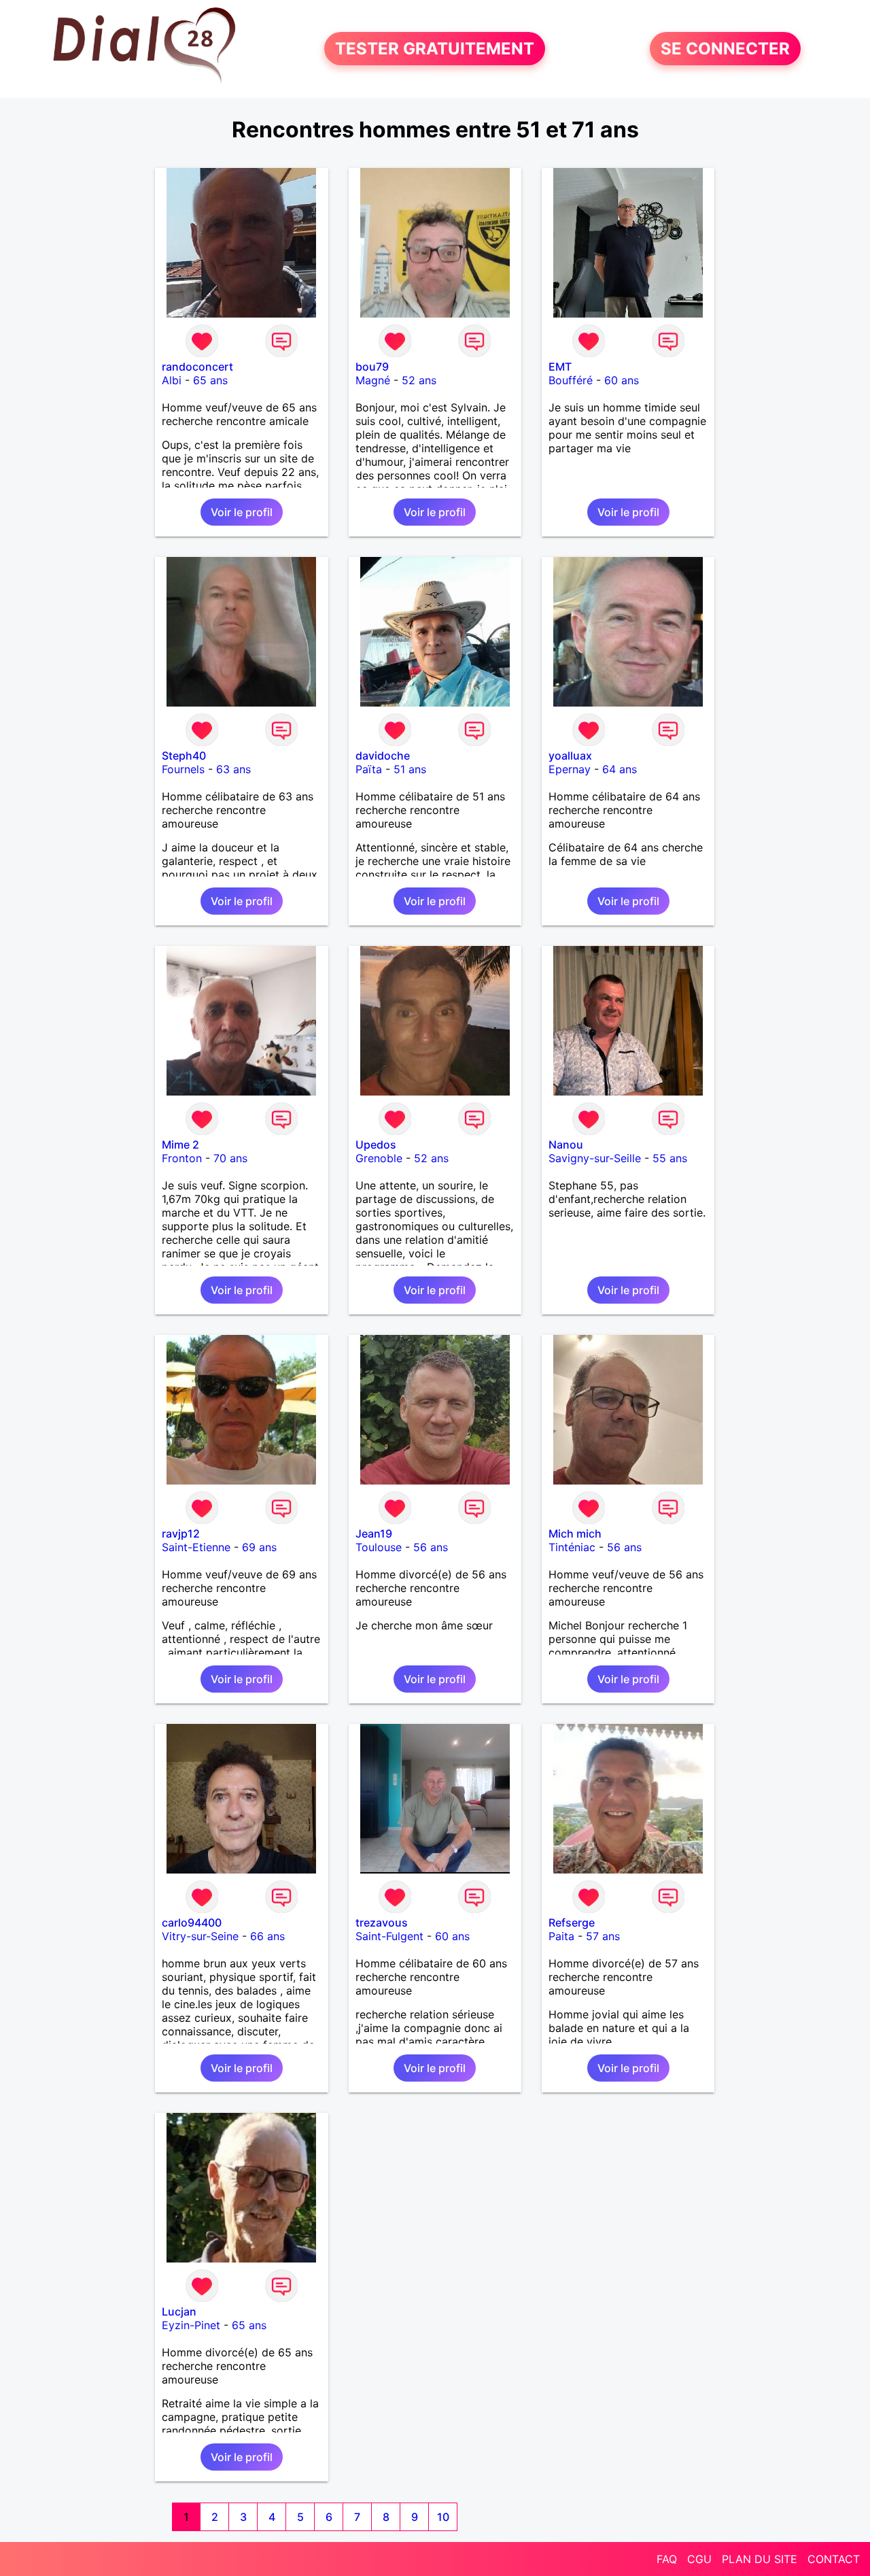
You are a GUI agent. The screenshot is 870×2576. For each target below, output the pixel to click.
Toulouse (379, 1547)
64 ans (620, 769)
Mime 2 (180, 1145)
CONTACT (834, 2559)
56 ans (431, 1547)
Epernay (570, 769)
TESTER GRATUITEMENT (435, 49)
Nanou (566, 1145)
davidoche (383, 756)
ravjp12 (181, 1533)
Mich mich (575, 1533)
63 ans (233, 769)
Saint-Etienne (196, 1547)
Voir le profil (242, 512)
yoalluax (570, 756)
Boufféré (571, 380)
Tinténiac (572, 1547)
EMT (560, 367)
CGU (699, 2559)
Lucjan (179, 2311)
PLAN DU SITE (760, 2559)
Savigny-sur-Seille (595, 1158)
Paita (561, 1936)
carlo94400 (192, 1922)
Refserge (572, 1922)
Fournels (183, 769)
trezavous (382, 1922)
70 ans (230, 1158)
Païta (369, 769)
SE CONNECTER (725, 49)
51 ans (410, 769)
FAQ (667, 2559)
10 (443, 2517)
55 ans (670, 1158)
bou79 (372, 367)
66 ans (267, 1936)
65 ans (210, 380)
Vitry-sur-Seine (200, 1936)
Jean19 (374, 1533)
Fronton (182, 1158)
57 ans (603, 1936)
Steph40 (184, 756)
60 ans (622, 380)
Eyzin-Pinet (191, 2325)
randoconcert (197, 367)
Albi (172, 380)
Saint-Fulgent (389, 1936)
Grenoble (379, 1158)
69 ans (259, 1547)
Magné (373, 380)
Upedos (376, 1145)
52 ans (419, 380)
